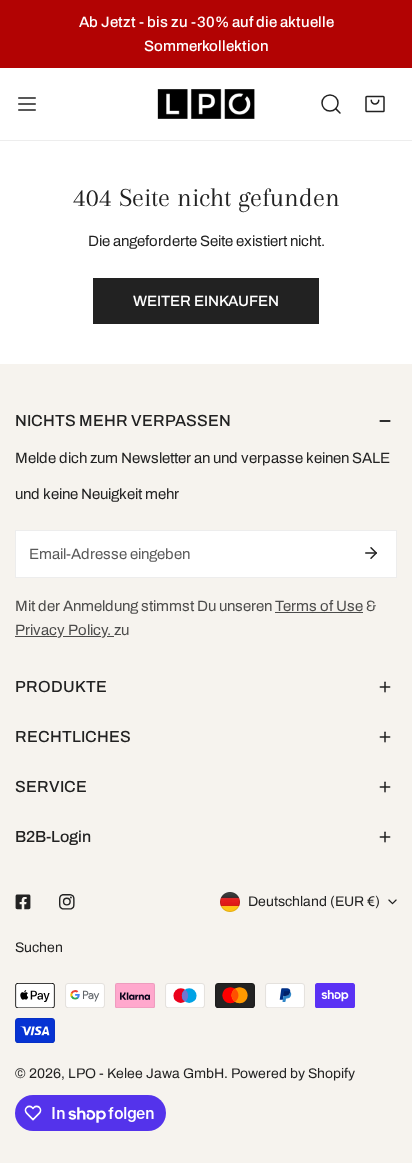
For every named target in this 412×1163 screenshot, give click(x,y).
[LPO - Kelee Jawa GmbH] (206, 104)
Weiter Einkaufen (206, 301)
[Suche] (331, 104)
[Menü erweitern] (27, 104)
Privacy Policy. (64, 630)
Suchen (39, 947)
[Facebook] (23, 902)
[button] (375, 104)
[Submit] (371, 553)
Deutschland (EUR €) (314, 901)
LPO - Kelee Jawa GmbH (146, 1073)
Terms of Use (319, 606)
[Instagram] (67, 902)
